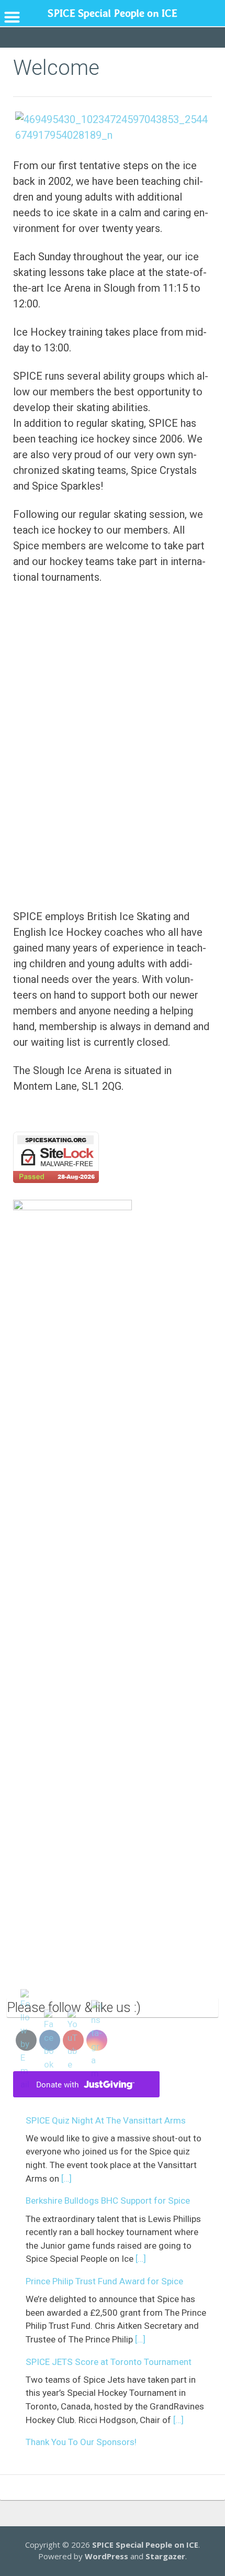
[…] (66, 2179)
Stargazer (165, 2556)
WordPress (106, 2556)
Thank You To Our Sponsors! (81, 2442)
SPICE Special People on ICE (145, 2545)
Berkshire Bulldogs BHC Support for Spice (108, 2201)
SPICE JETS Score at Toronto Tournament (109, 2362)
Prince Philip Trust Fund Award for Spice (104, 2281)
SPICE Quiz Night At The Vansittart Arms (106, 2120)
